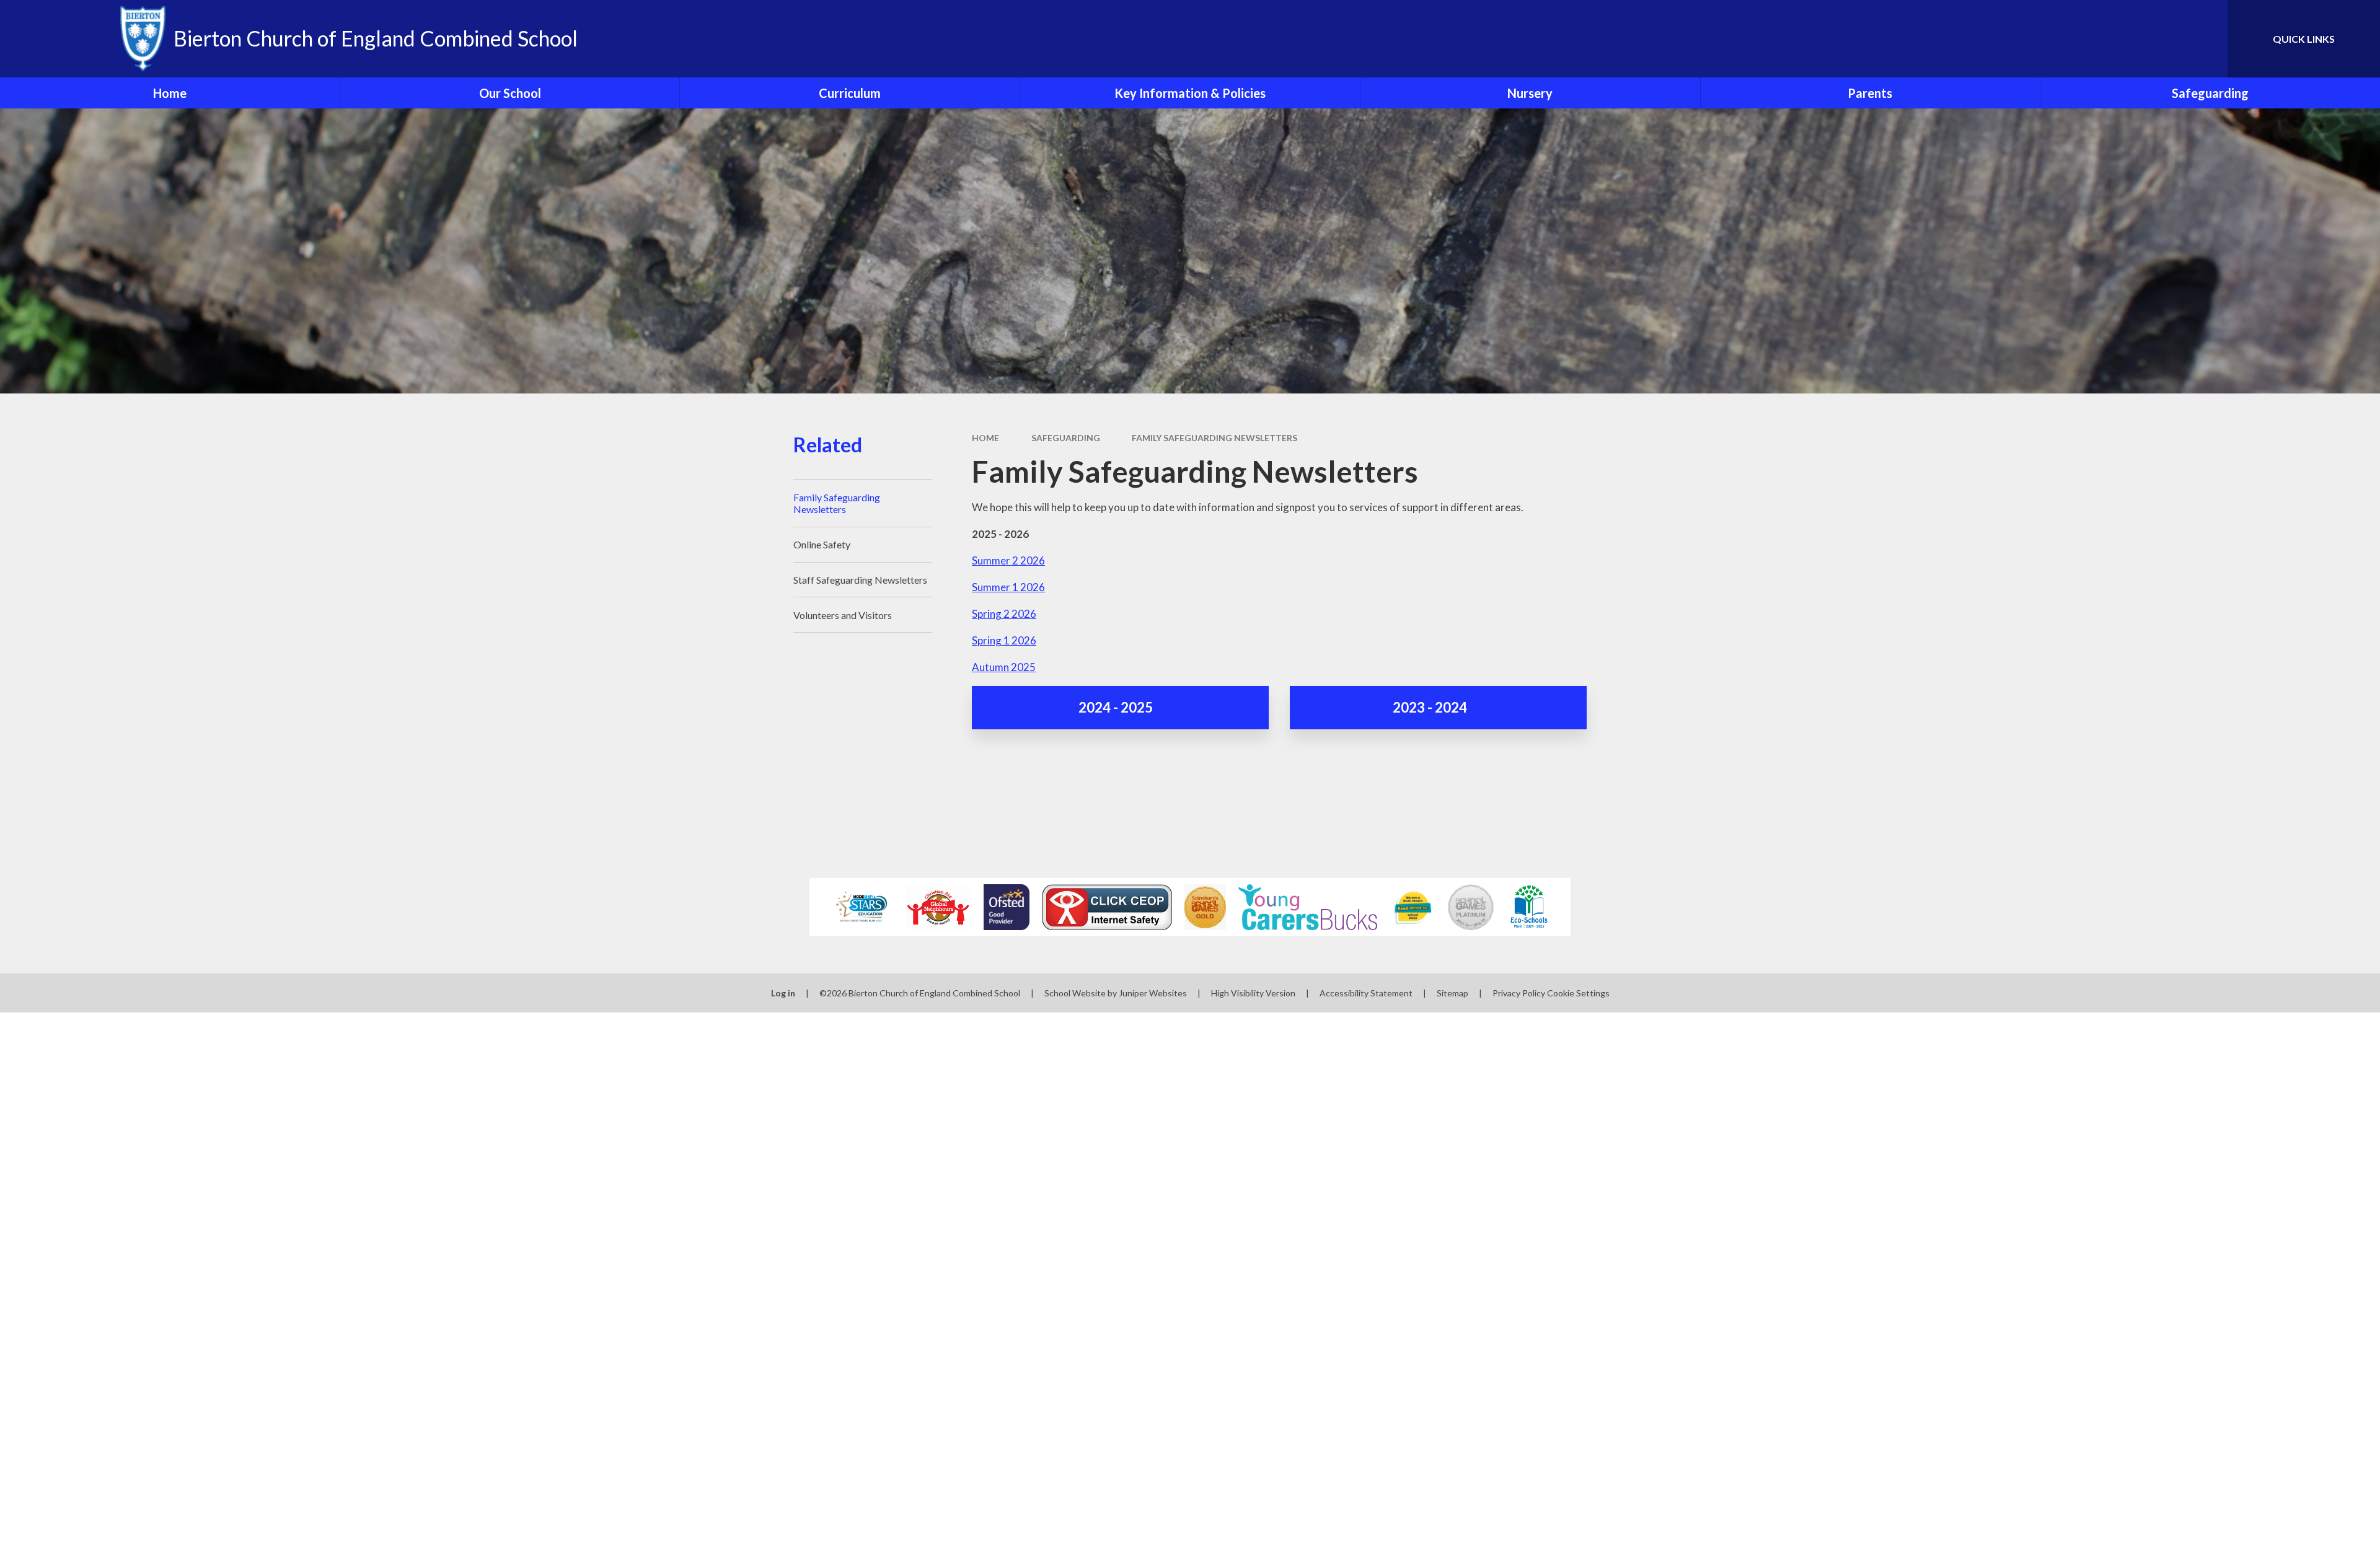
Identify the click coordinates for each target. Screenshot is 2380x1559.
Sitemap (1452, 993)
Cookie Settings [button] (1578, 993)
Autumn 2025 (1004, 667)
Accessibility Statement (1366, 993)
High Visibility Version (1253, 993)
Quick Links (2304, 39)
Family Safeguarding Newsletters (1214, 438)
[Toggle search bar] (2206, 39)
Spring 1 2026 (1004, 640)
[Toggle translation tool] (2162, 39)
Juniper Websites (1153, 993)
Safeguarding (1066, 438)
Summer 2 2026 (1008, 560)
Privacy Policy (1519, 993)
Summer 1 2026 (1008, 587)
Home (985, 438)
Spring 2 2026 (1004, 614)
